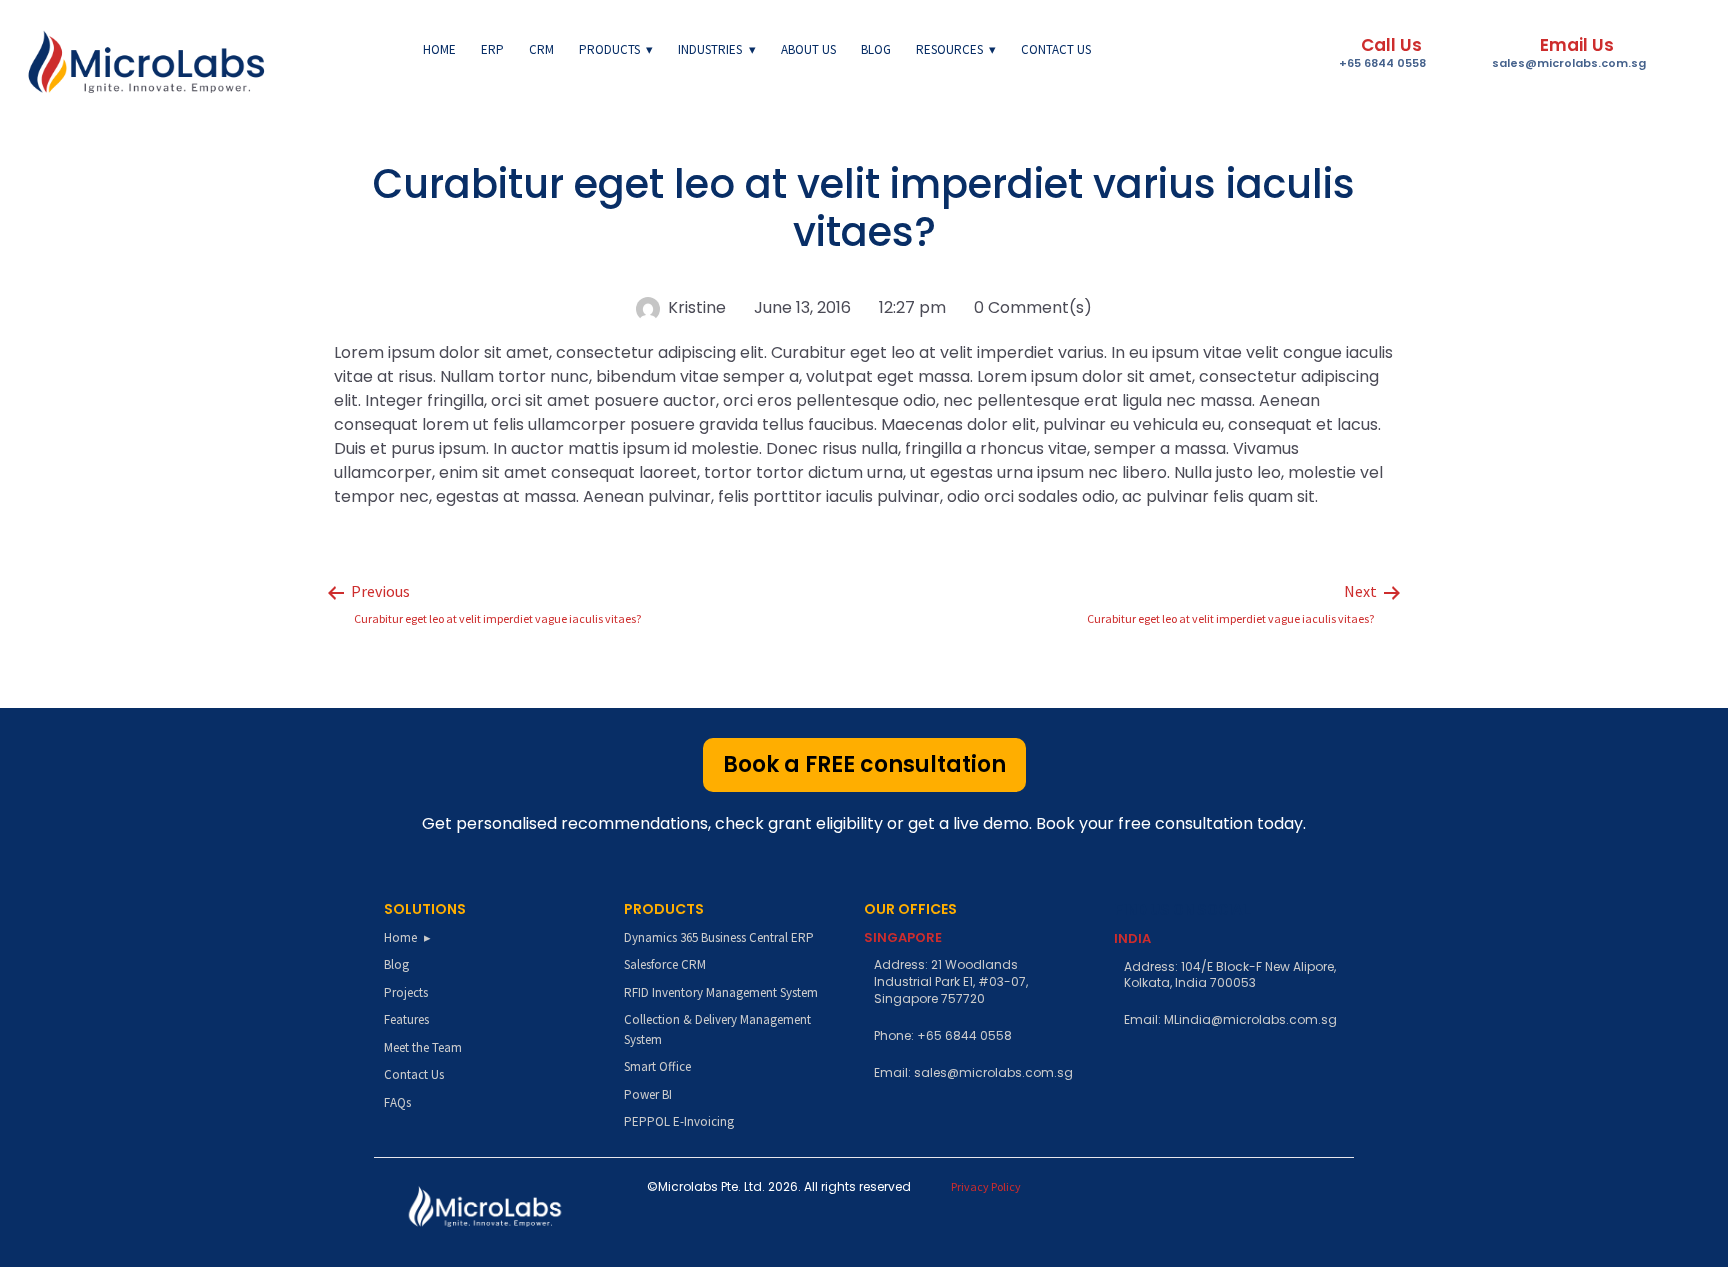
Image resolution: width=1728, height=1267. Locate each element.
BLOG (876, 49)
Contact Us (414, 1074)
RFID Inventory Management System (721, 992)
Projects (406, 992)
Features (406, 1019)
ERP (492, 49)
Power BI (648, 1094)
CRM (541, 49)
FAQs (397, 1102)
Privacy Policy (986, 1186)
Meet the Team (423, 1047)
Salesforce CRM (665, 964)
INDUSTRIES (710, 49)
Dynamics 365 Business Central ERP (719, 937)
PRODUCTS (609, 49)
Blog (396, 964)
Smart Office (657, 1066)
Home (439, 49)
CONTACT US (1056, 49)
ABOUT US (808, 49)
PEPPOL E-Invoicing (679, 1121)
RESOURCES (949, 49)
